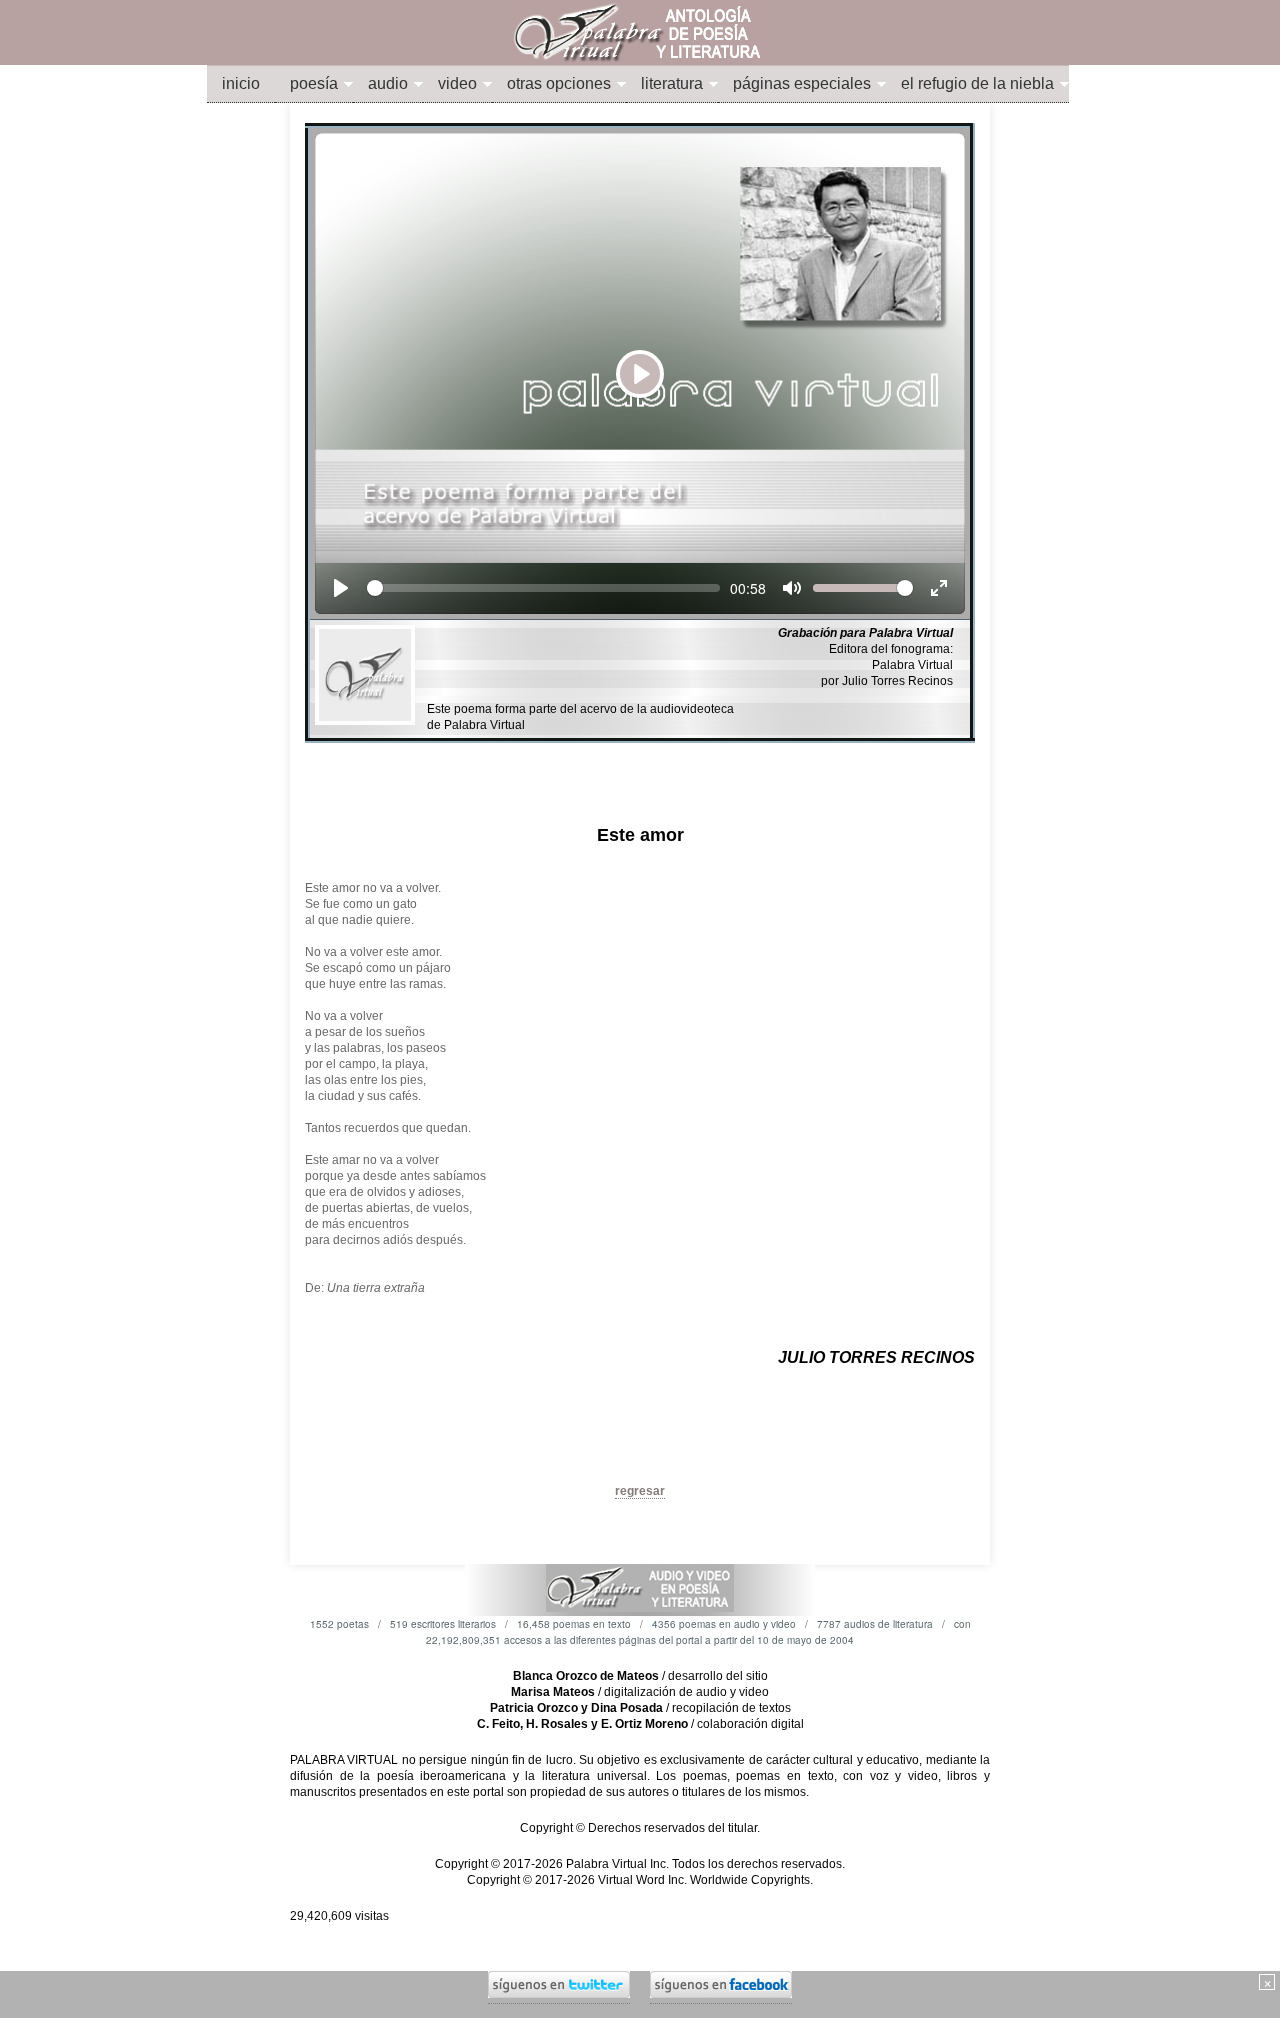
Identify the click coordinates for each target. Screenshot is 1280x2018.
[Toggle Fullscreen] (939, 588)
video (457, 83)
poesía (314, 83)
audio (388, 83)
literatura (672, 83)
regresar (640, 1491)
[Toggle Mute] (792, 588)
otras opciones (559, 83)
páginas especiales (802, 83)
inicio (241, 83)
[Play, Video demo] (341, 588)
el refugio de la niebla (977, 83)
